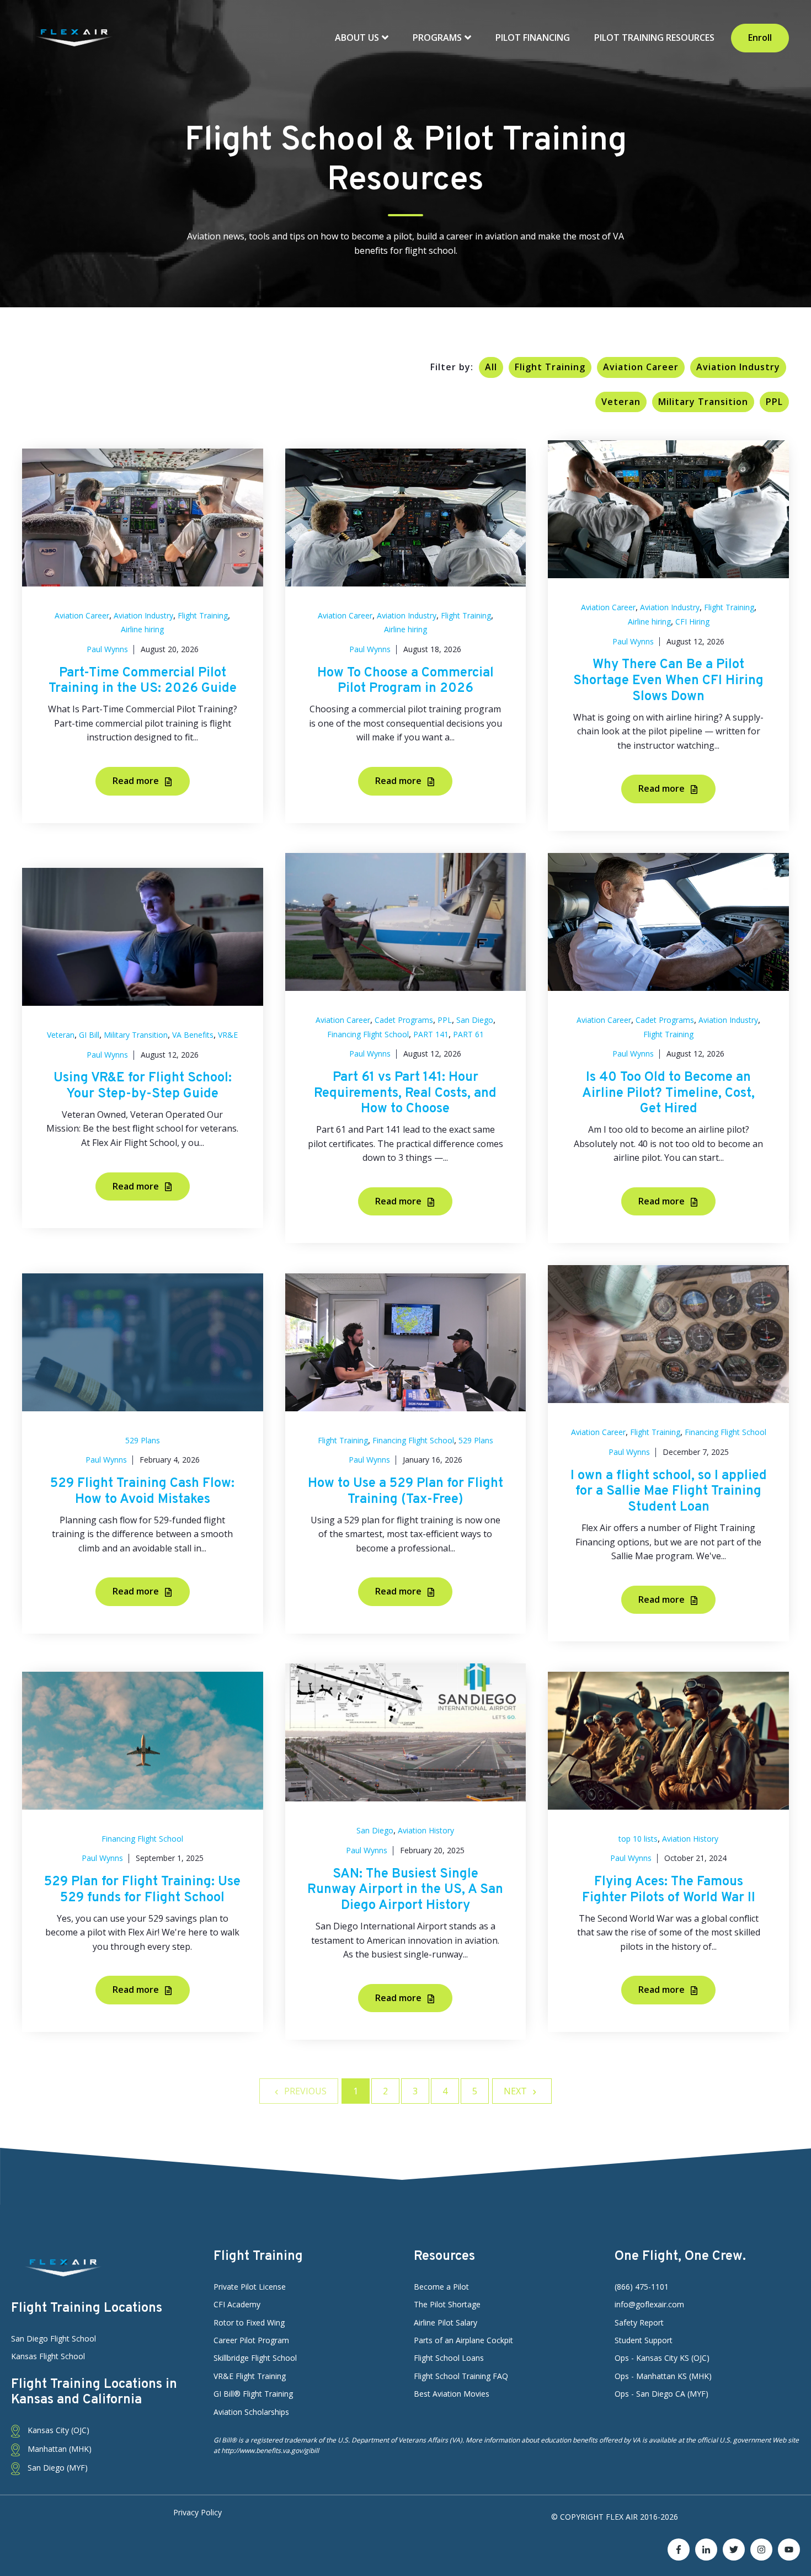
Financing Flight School (368, 1034)
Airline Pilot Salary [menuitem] (445, 2322)
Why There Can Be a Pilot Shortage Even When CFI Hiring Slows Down (668, 681)
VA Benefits (193, 1035)
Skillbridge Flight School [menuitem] (255, 2358)
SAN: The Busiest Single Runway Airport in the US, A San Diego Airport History (405, 1890)
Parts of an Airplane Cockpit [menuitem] (463, 2340)
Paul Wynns (107, 649)
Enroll (760, 38)
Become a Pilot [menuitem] (441, 2287)
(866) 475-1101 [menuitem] (642, 2287)
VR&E (228, 1035)
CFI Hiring (692, 622)
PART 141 (431, 1034)
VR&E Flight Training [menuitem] (250, 2376)
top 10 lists (638, 1839)
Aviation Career (641, 367)
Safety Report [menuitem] (639, 2322)
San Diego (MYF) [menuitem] (57, 2468)
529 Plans (143, 1440)
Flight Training (550, 367)
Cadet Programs (404, 1020)
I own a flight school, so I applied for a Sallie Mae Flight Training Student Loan (669, 1492)
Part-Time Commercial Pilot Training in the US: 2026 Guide (143, 681)
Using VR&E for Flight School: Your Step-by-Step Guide (143, 1086)
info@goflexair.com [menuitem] (649, 2304)
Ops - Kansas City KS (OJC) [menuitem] (662, 2358)
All (491, 367)
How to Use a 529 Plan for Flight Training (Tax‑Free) (405, 1492)
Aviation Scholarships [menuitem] (251, 2412)
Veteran (621, 402)
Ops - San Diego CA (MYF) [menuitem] (661, 2394)
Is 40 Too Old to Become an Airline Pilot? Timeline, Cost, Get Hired (668, 1094)
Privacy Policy (198, 2512)
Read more (137, 781)
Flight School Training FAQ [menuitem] (461, 2376)
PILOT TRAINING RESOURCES (654, 38)
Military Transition (703, 402)
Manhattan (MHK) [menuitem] (58, 2449)
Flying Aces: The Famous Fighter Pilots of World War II (669, 1890)
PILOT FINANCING (533, 38)
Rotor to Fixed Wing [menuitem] (249, 2322)
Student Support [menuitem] (644, 2340)
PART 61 (468, 1034)
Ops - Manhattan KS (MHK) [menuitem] (663, 2376)
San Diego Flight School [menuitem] (54, 2338)
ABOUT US (358, 38)
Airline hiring (142, 629)
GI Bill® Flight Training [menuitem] (253, 2394)
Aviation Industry (738, 367)
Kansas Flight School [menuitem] (48, 2356)
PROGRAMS (438, 38)
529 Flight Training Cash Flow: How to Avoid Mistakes (142, 1492)
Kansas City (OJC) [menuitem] (57, 2430)
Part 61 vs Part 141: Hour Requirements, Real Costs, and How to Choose (405, 1094)
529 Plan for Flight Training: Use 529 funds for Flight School (142, 1890)
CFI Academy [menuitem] (237, 2304)
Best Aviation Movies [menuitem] (452, 2394)
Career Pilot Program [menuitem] (251, 2340)
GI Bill (89, 1035)
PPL (774, 402)
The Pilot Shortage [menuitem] (447, 2304)
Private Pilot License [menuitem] (250, 2287)
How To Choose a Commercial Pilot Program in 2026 (405, 681)
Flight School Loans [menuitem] (449, 2358)
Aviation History (426, 1830)
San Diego (475, 1020)
